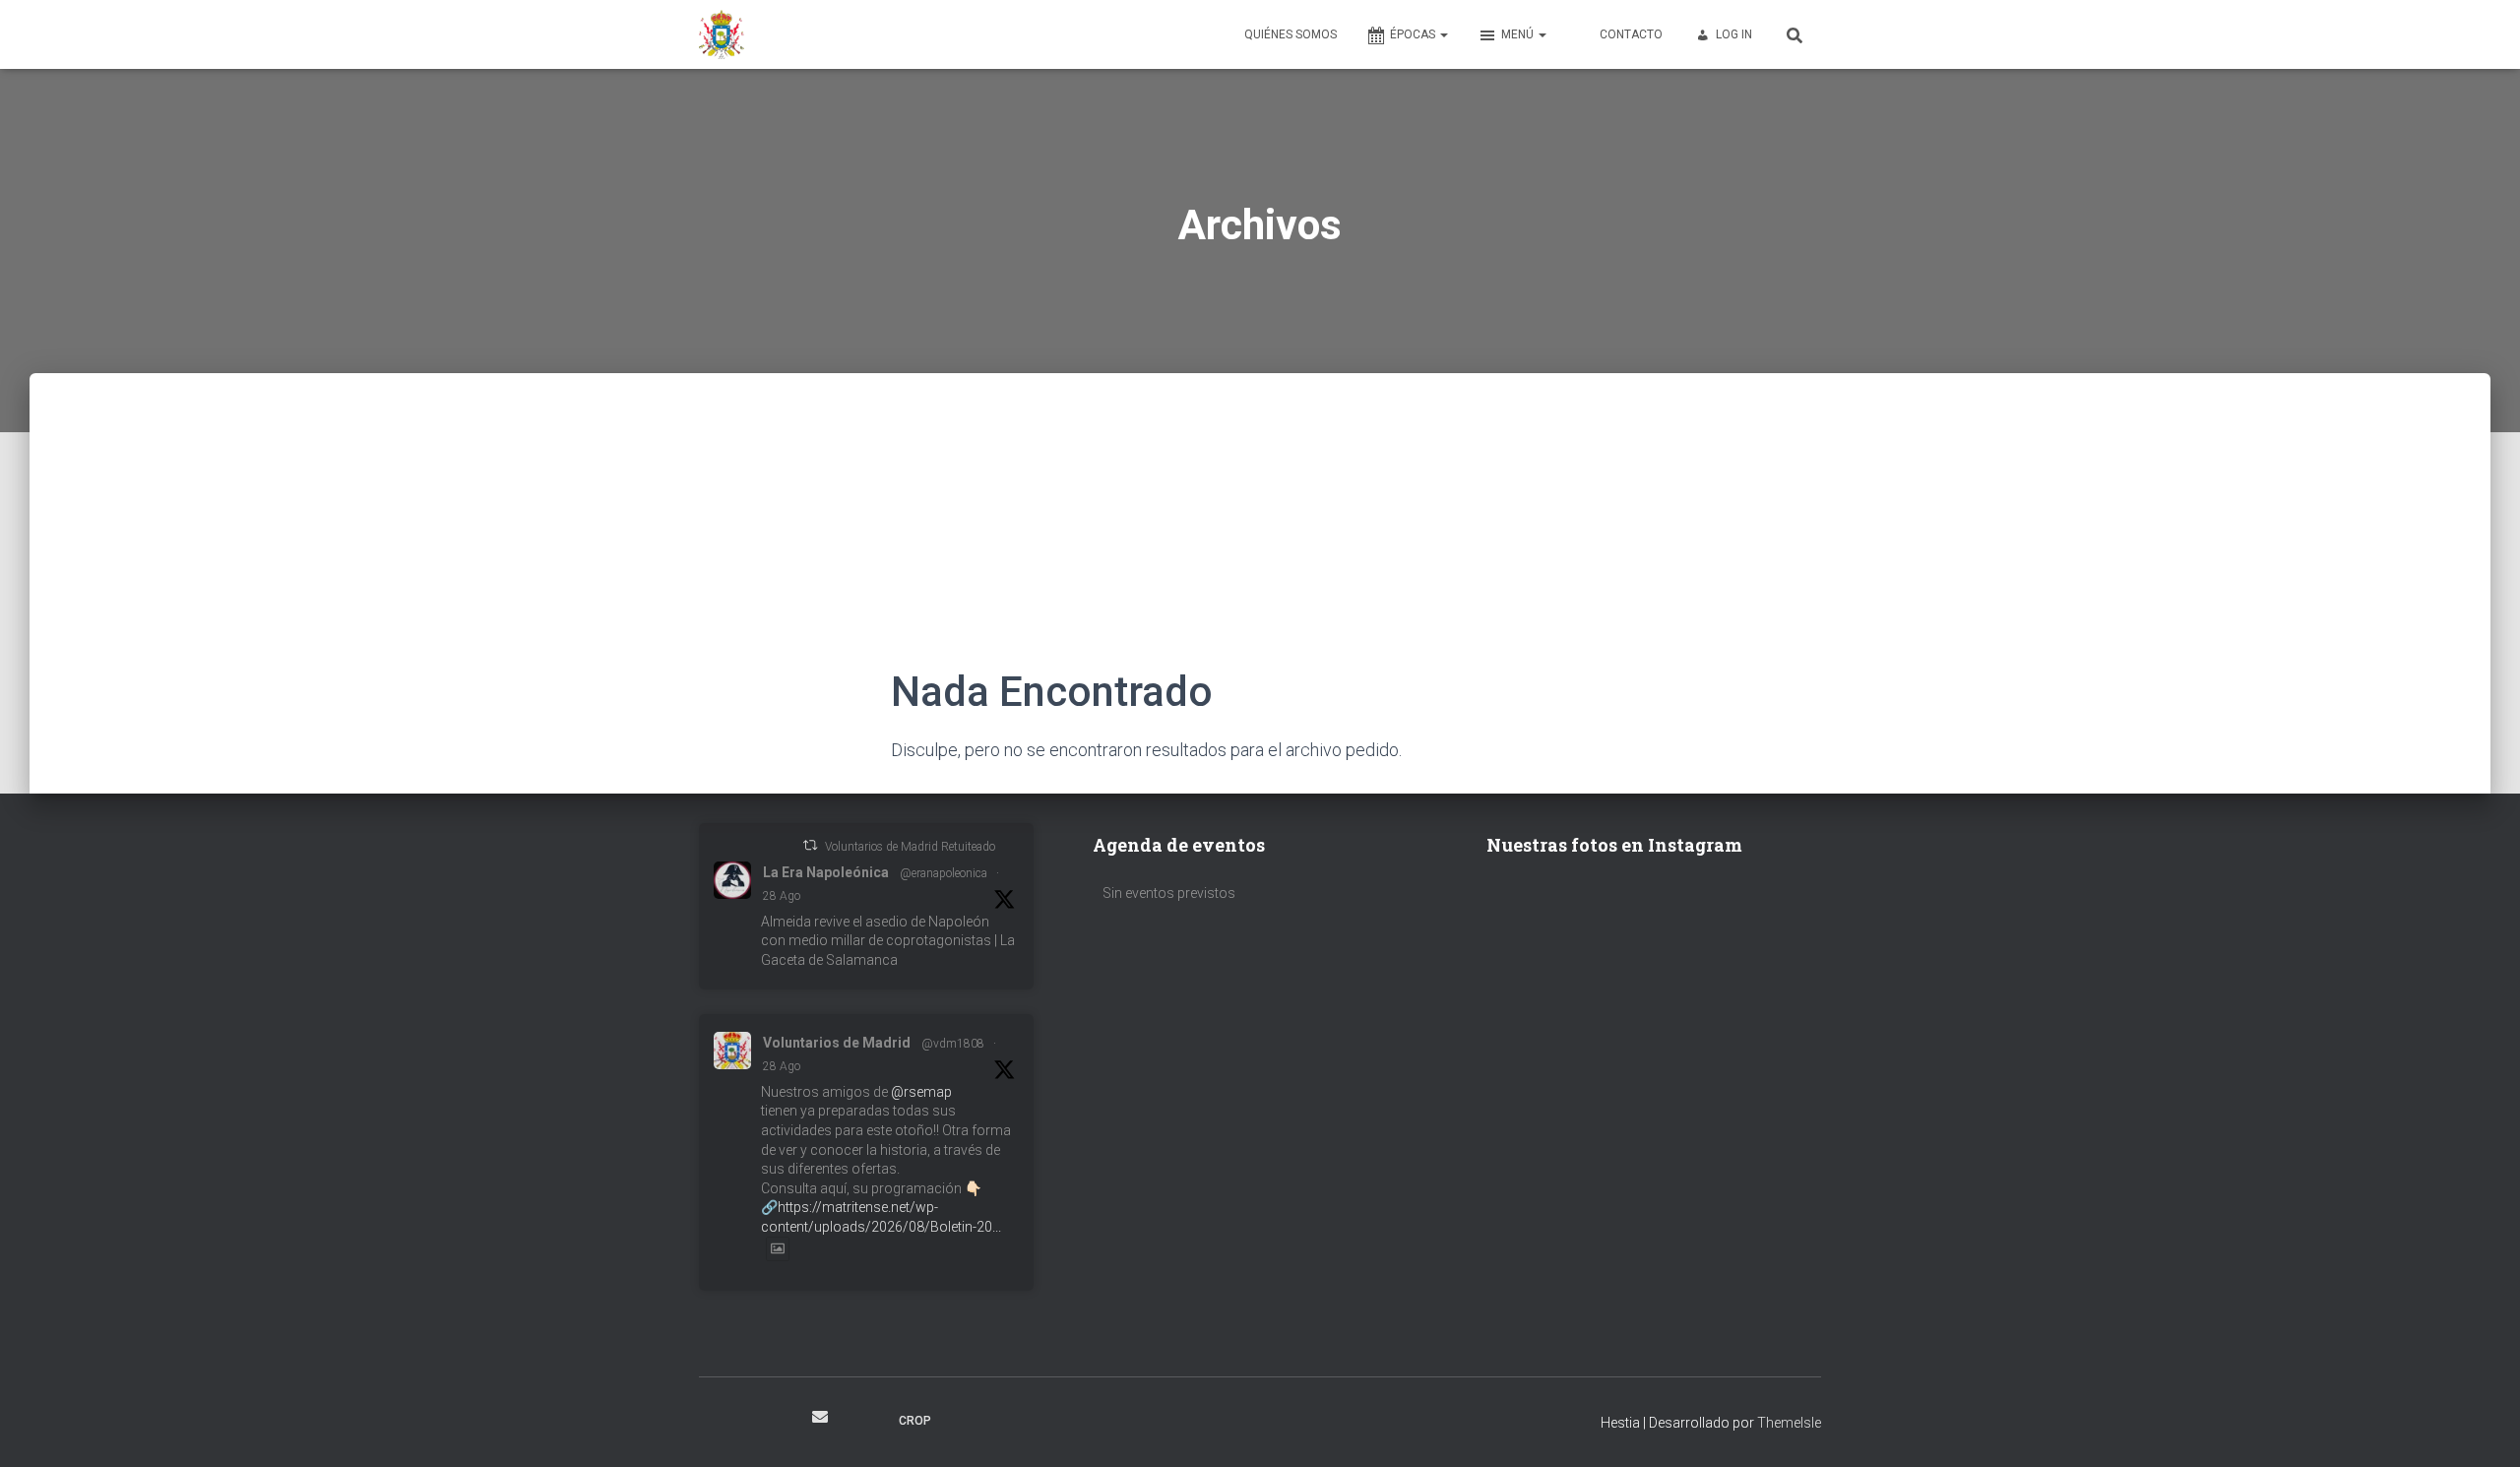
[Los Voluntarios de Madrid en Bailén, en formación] (1567, 1037)
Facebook (715, 1420)
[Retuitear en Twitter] (810, 845)
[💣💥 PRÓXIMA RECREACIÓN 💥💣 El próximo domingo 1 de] (1740, 934)
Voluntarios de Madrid (837, 1043)
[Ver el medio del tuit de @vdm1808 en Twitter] (778, 1248)
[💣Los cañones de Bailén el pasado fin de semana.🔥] (1740, 1037)
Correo (820, 1417)
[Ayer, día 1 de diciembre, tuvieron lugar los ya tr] (1567, 934)
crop (915, 1421)
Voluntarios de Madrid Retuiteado (910, 847)
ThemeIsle (1789, 1423)
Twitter (784, 1420)
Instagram (749, 1420)
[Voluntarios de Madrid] (722, 34)
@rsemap (921, 1092)
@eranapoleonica (944, 873)
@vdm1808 (953, 1044)
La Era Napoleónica (826, 872)
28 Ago (782, 896)
